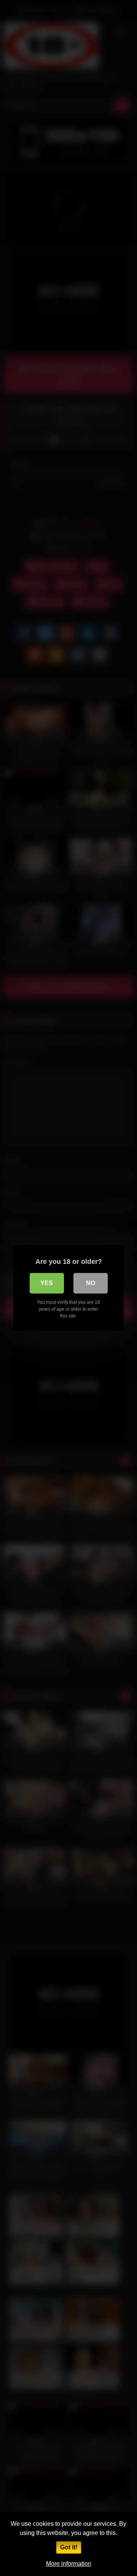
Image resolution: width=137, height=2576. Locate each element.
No (91, 1283)
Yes (47, 1283)
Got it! (69, 2547)
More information (69, 2564)
